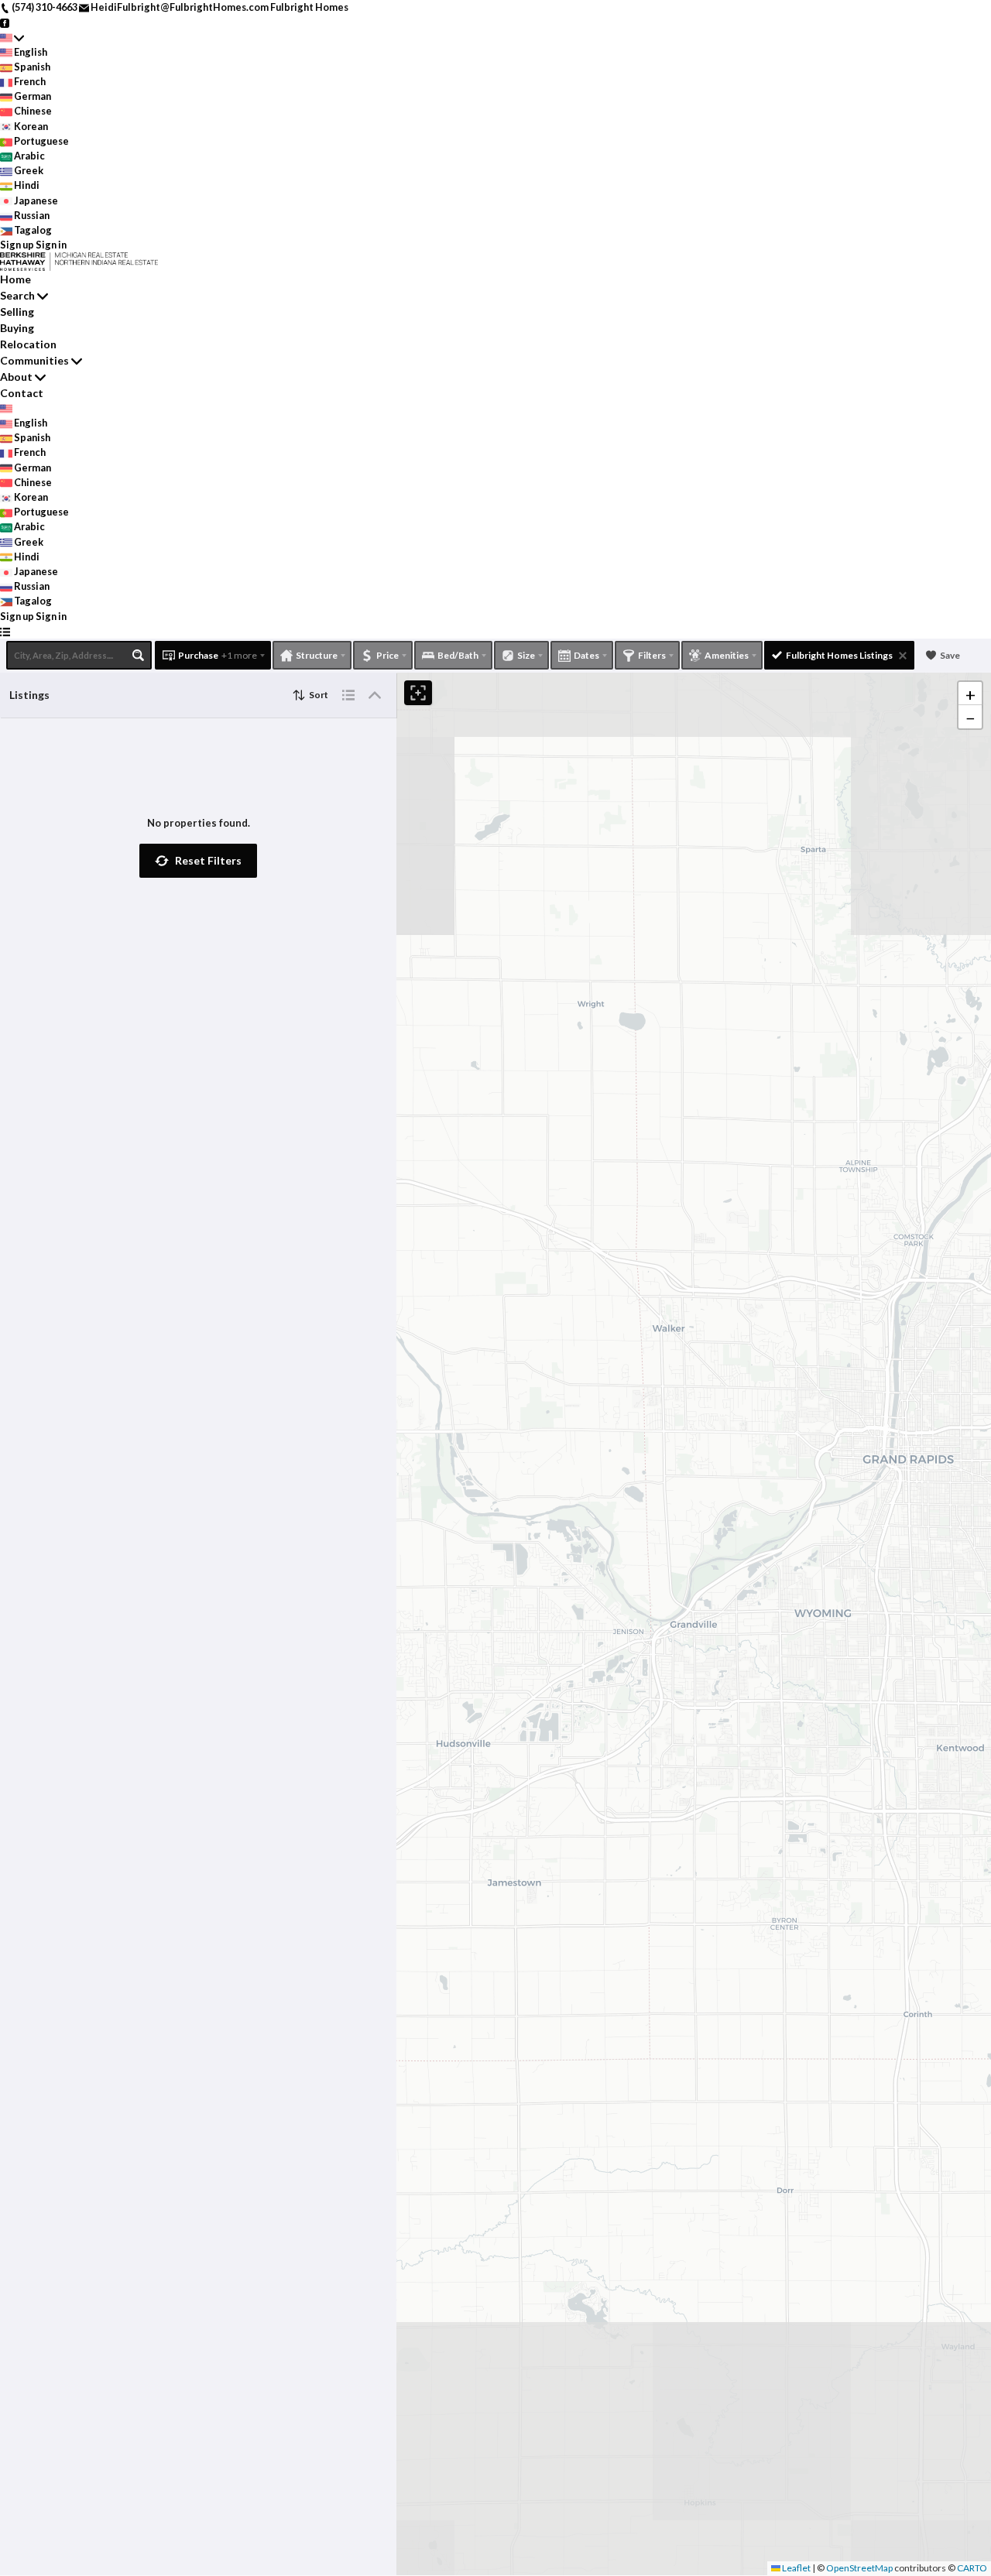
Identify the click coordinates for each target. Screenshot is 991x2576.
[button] (198, 861)
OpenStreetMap (859, 2568)
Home (15, 279)
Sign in (51, 245)
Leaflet (796, 2568)
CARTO (972, 2568)
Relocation (28, 344)
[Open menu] (5, 631)
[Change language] (12, 37)
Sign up (17, 245)
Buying (17, 328)
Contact (22, 393)
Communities (34, 360)
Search (17, 295)
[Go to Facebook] (5, 22)
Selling (17, 312)
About (16, 377)
